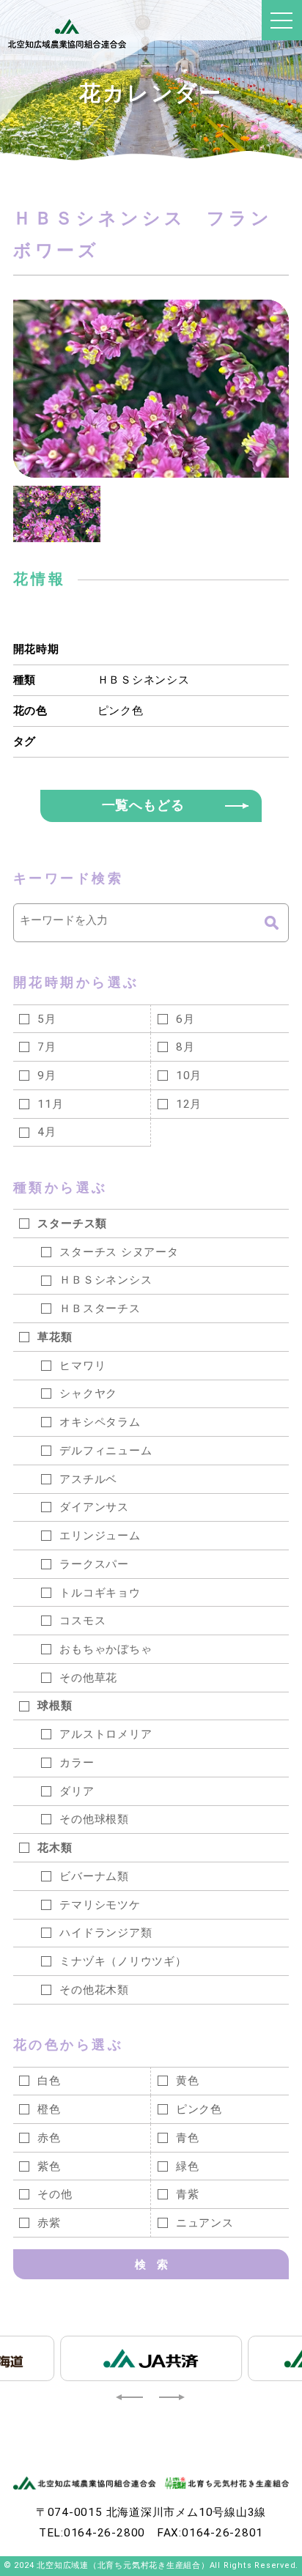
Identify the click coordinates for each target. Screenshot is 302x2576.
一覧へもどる (143, 805)
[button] (131, 2397)
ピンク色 (121, 711)
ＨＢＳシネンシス (144, 680)
